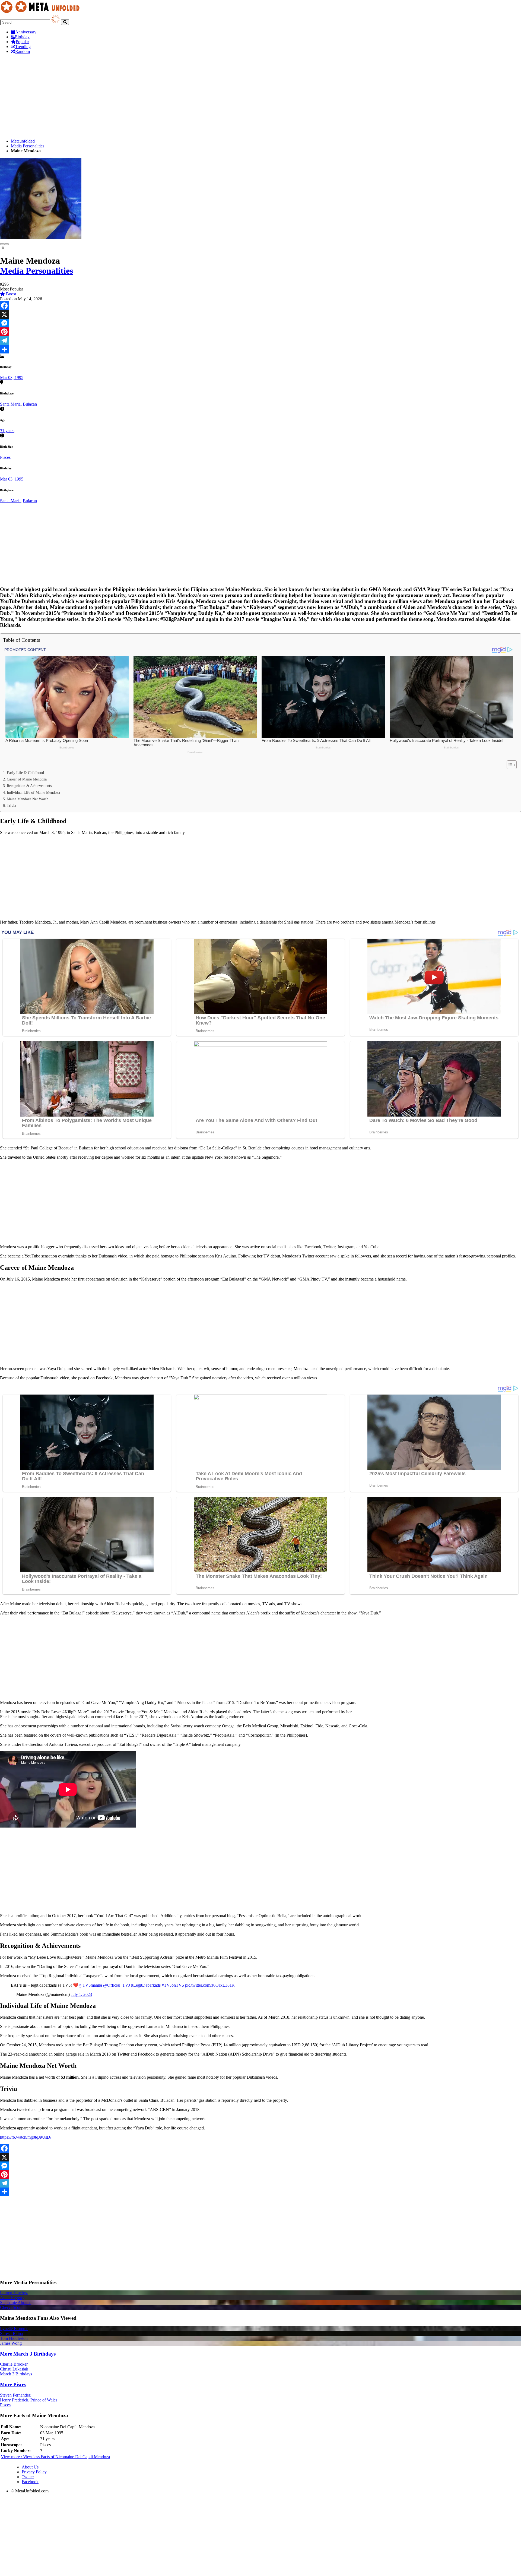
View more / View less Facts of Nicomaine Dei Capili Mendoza (55, 2457)
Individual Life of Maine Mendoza (33, 792)
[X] (260, 314)
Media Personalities (28, 146)
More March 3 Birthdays (28, 2354)
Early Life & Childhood (25, 773)
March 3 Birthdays (16, 2374)
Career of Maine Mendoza (27, 779)
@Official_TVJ (117, 1985)
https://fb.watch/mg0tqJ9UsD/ (26, 2137)
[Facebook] (260, 306)
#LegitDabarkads (146, 1985)
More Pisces (13, 2384)
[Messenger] (260, 323)
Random (23, 51)
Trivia (11, 805)
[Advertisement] (163, 96)
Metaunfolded (23, 141)
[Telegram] (260, 340)
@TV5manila (90, 1985)
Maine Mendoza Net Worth (28, 799)
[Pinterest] (260, 332)
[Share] (260, 349)
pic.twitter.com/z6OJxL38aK (210, 1985)
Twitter (28, 2477)
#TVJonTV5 (173, 1985)
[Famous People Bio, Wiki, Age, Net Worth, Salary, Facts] (41, 12)
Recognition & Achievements (29, 786)
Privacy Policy (34, 2472)
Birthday (22, 37)
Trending (23, 47)
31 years (7, 431)
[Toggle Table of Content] (509, 765)
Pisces (5, 457)
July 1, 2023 (81, 1994)
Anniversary (26, 32)
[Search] (65, 22)
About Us (30, 2467)
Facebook (30, 2482)
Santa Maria (10, 404)
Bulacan (30, 404)
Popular (22, 42)
